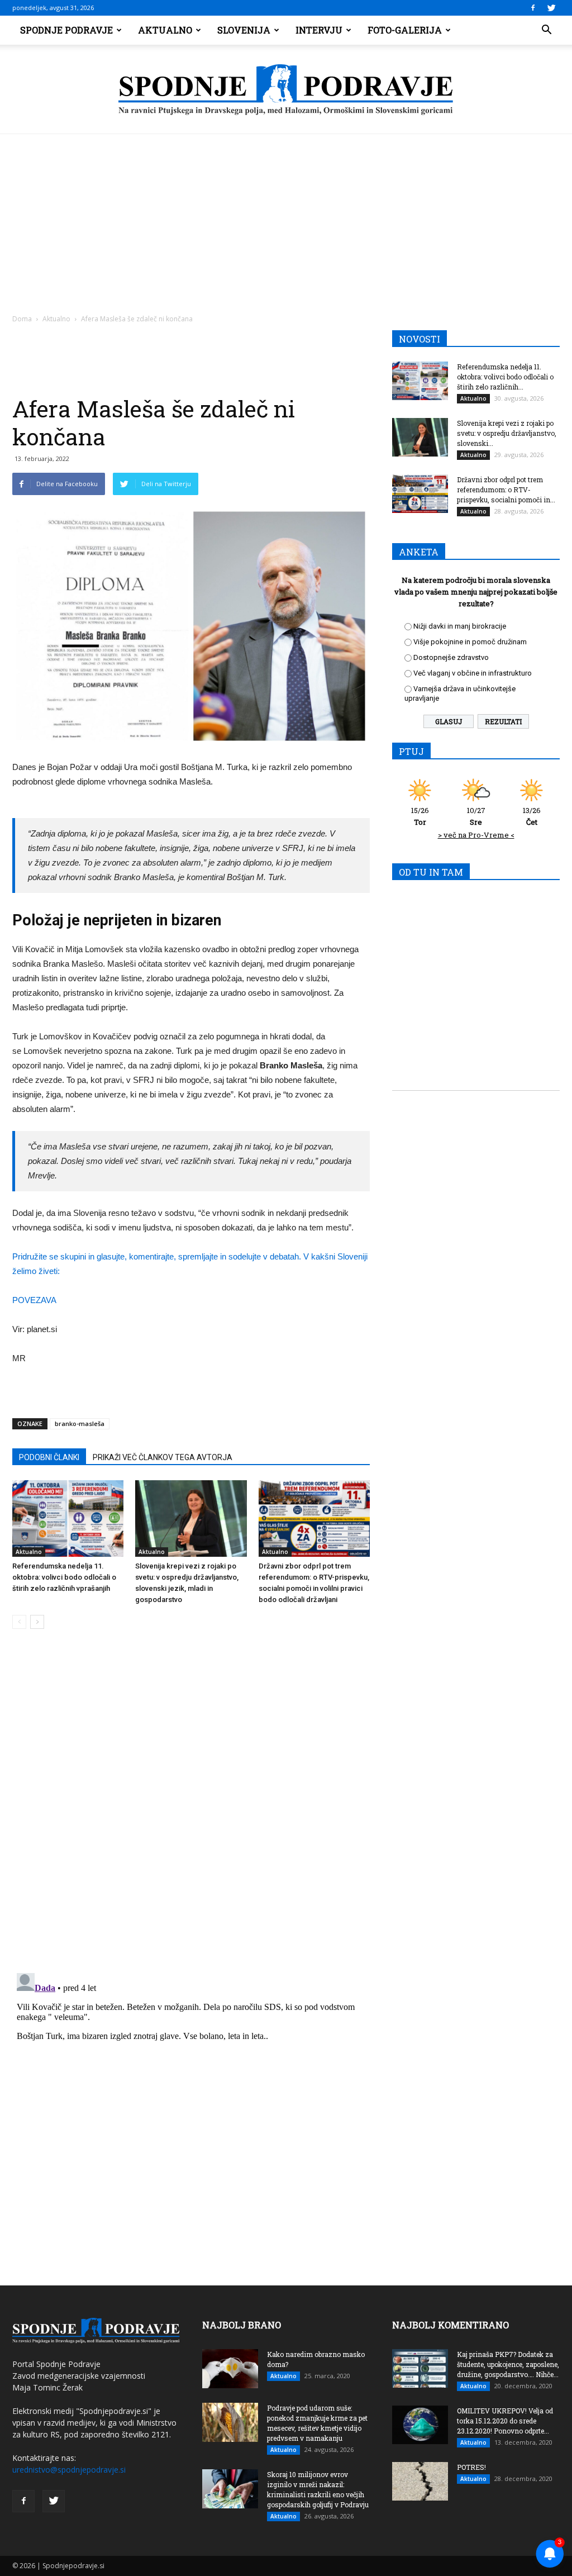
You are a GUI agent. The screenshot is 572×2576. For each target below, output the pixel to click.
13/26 (532, 816)
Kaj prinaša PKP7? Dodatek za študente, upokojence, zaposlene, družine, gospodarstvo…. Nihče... (508, 2364)
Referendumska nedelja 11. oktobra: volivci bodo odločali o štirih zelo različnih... (505, 377)
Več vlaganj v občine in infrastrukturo (473, 673)
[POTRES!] (420, 2481)
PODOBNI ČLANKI (49, 1457)
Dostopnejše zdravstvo (451, 657)
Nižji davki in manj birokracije (460, 626)
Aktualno (165, 30)
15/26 (420, 816)
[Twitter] (551, 8)
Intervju (319, 30)
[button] (546, 30)
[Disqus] (191, 1807)
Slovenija (244, 30)
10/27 (476, 816)
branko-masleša (80, 1424)
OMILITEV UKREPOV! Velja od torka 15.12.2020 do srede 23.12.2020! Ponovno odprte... (505, 2421)
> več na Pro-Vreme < (476, 835)
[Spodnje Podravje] (286, 90)
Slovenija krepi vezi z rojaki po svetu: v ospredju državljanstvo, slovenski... (507, 433)
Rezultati (503, 721)
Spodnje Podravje (66, 30)
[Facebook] (533, 8)
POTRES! (471, 2467)
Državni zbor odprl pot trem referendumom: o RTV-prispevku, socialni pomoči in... (506, 489)
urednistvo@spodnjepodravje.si (69, 2470)
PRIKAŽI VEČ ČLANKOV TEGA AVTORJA (163, 1457)
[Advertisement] (286, 218)
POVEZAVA (34, 1300)
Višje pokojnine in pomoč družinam (470, 642)
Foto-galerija (405, 30)
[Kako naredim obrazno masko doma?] (230, 2369)
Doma (22, 319)
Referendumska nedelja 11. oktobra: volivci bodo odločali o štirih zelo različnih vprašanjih (64, 1577)
